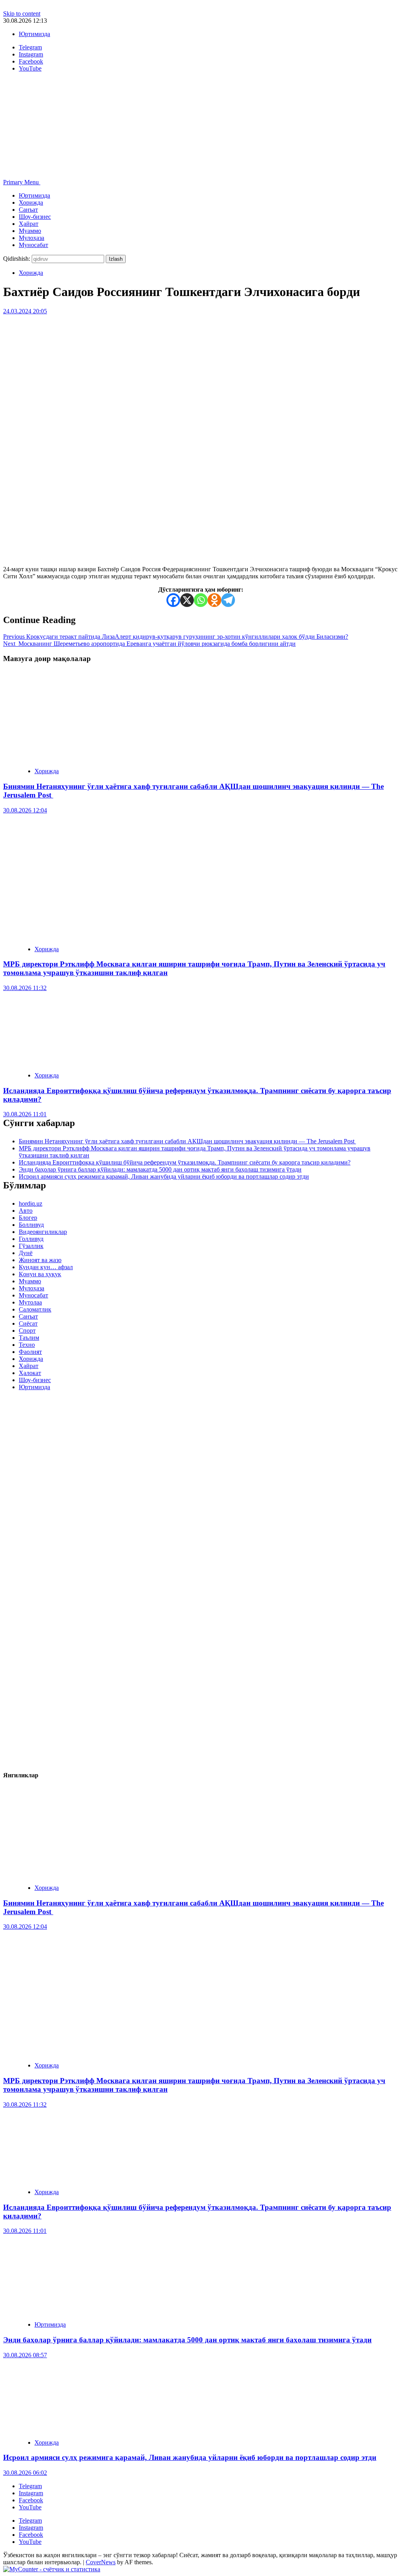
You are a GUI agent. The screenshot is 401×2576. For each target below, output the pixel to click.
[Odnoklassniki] (214, 600)
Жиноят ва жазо (40, 1260)
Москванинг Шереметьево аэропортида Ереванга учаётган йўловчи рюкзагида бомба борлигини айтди (149, 644)
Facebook (31, 2500)
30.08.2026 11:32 (25, 988)
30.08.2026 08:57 (25, 2355)
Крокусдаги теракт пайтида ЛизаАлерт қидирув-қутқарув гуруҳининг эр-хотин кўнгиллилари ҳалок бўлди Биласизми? (176, 637)
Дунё (26, 1253)
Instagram (31, 2493)
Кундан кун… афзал (46, 1267)
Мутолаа (30, 1302)
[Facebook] (173, 600)
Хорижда (31, 203)
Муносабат (33, 245)
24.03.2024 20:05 (25, 311)
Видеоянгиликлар (43, 1232)
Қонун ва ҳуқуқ (40, 1274)
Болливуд (31, 1225)
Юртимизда (34, 34)
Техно (27, 1345)
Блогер (28, 1218)
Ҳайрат (29, 224)
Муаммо (30, 231)
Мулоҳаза (32, 238)
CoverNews (101, 2562)
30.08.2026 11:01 (25, 1114)
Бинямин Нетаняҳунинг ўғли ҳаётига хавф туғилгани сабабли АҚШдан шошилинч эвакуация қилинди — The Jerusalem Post (187, 1141)
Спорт (27, 1331)
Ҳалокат (30, 1373)
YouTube (30, 2507)
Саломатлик (35, 1309)
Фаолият (30, 1352)
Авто (26, 1211)
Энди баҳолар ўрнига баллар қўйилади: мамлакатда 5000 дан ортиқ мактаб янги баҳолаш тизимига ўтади (160, 1169)
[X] (187, 600)
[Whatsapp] (201, 600)
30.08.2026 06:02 (25, 2473)
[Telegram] (228, 600)
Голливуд (31, 1239)
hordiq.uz (31, 1204)
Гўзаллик (31, 1246)
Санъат (28, 210)
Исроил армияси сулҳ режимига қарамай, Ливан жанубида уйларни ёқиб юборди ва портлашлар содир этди (164, 1176)
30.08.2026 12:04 (25, 810)
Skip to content (22, 14)
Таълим (29, 1338)
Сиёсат (28, 1323)
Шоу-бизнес (35, 217)
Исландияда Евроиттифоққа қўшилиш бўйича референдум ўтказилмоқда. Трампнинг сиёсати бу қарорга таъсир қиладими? (185, 1162)
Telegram (30, 2486)
